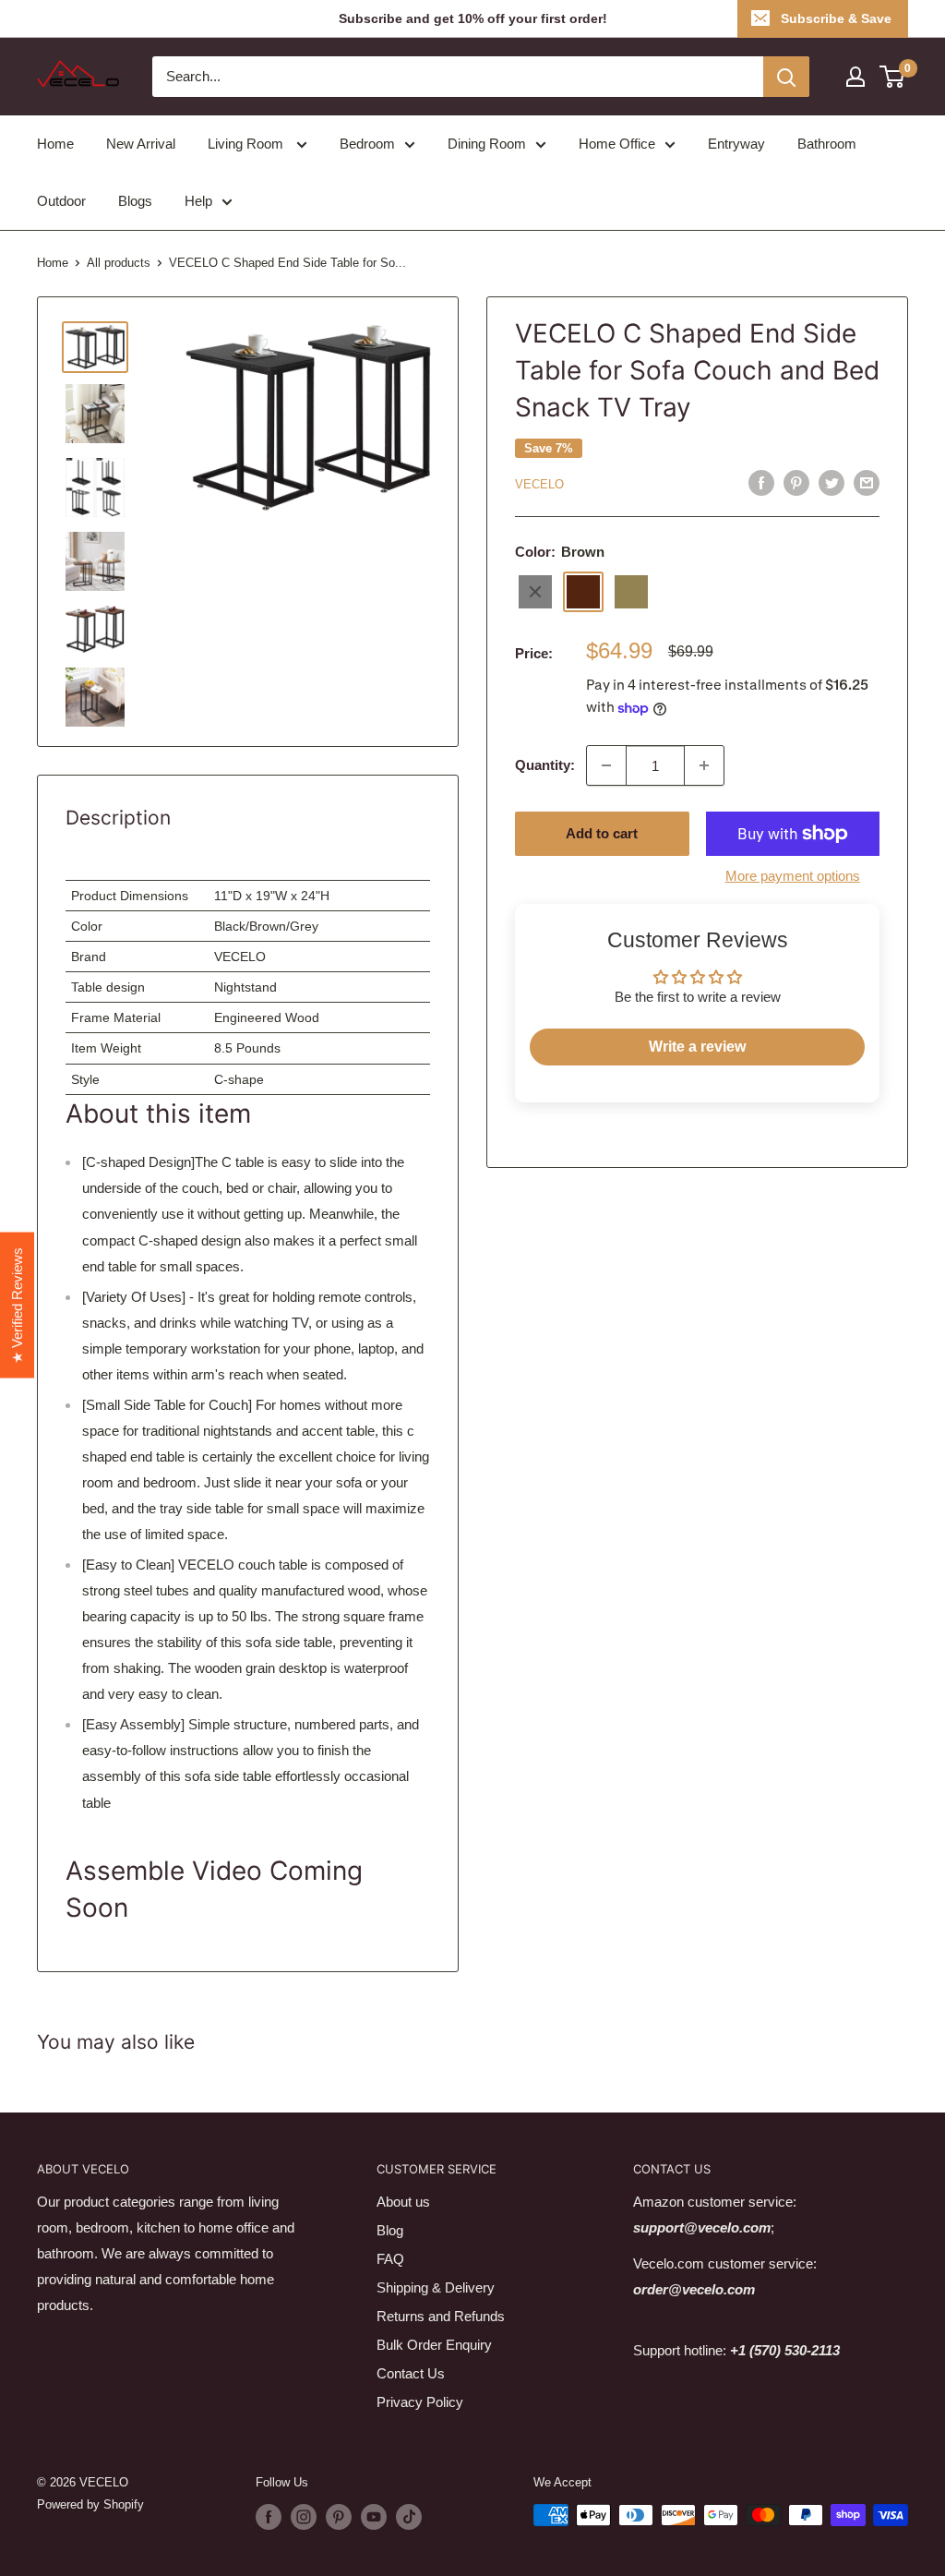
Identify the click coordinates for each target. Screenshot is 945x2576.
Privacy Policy (420, 2402)
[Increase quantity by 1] (704, 765)
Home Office (617, 144)
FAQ (390, 2259)
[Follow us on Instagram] (304, 2517)
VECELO (539, 484)
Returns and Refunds (441, 2316)
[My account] (855, 77)
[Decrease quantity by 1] (606, 765)
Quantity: (545, 765)
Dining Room (487, 144)
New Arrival (141, 144)
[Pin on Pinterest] (796, 482)
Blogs (135, 201)
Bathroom (827, 144)
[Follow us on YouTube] (374, 2517)
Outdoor (61, 201)
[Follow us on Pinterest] (339, 2517)
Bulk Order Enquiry (434, 2345)
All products (119, 263)
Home (55, 144)
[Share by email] (867, 482)
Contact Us (411, 2373)
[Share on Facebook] (761, 482)
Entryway (736, 144)
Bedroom (367, 144)
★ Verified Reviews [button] (17, 1306)
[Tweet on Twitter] (831, 482)
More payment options (793, 876)
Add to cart (602, 833)
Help (198, 201)
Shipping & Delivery (436, 2287)
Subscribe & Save (836, 18)
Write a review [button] (697, 1047)
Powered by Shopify (90, 2504)
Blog (390, 2230)
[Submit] (786, 77)
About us (403, 2202)
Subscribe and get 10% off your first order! (473, 18)
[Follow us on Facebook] (269, 2517)
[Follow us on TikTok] (409, 2517)
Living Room (247, 144)
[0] (893, 77)
